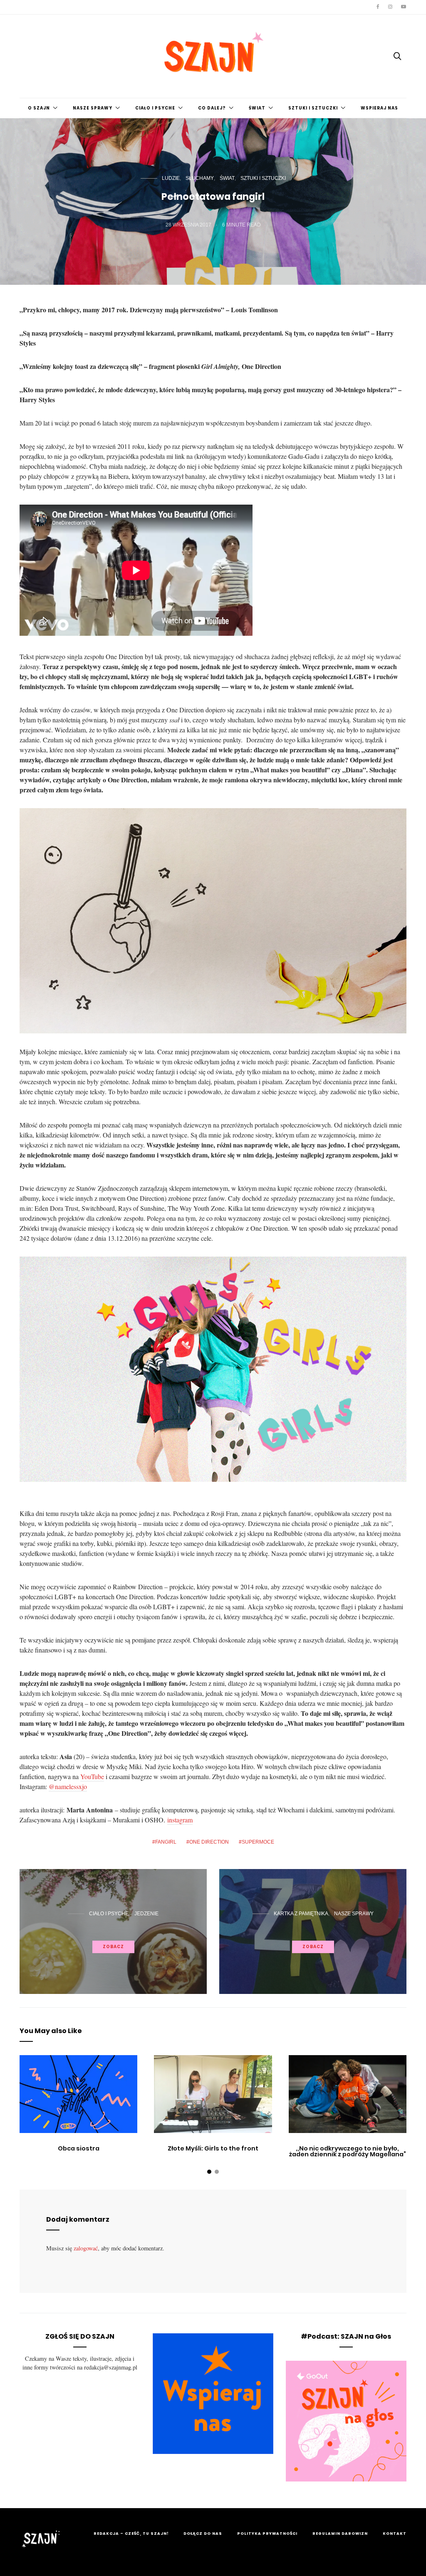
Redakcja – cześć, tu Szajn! (131, 2534)
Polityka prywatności (267, 2534)
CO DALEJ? (212, 108)
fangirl (166, 1842)
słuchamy (200, 178)
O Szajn (39, 108)
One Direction (209, 1842)
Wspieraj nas (379, 108)
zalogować (86, 2248)
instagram (180, 1820)
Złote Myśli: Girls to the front (213, 2148)
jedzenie (146, 1914)
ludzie (171, 178)
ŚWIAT (257, 108)
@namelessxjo (68, 1786)
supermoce (258, 1842)
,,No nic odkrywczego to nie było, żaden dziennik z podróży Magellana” (348, 2151)
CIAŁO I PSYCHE (155, 108)
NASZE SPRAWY (93, 108)
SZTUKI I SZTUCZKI (313, 108)
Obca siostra (79, 2148)
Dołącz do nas (203, 2534)
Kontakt (395, 2534)
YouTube (92, 1776)
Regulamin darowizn (340, 2534)
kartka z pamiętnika (301, 1914)
